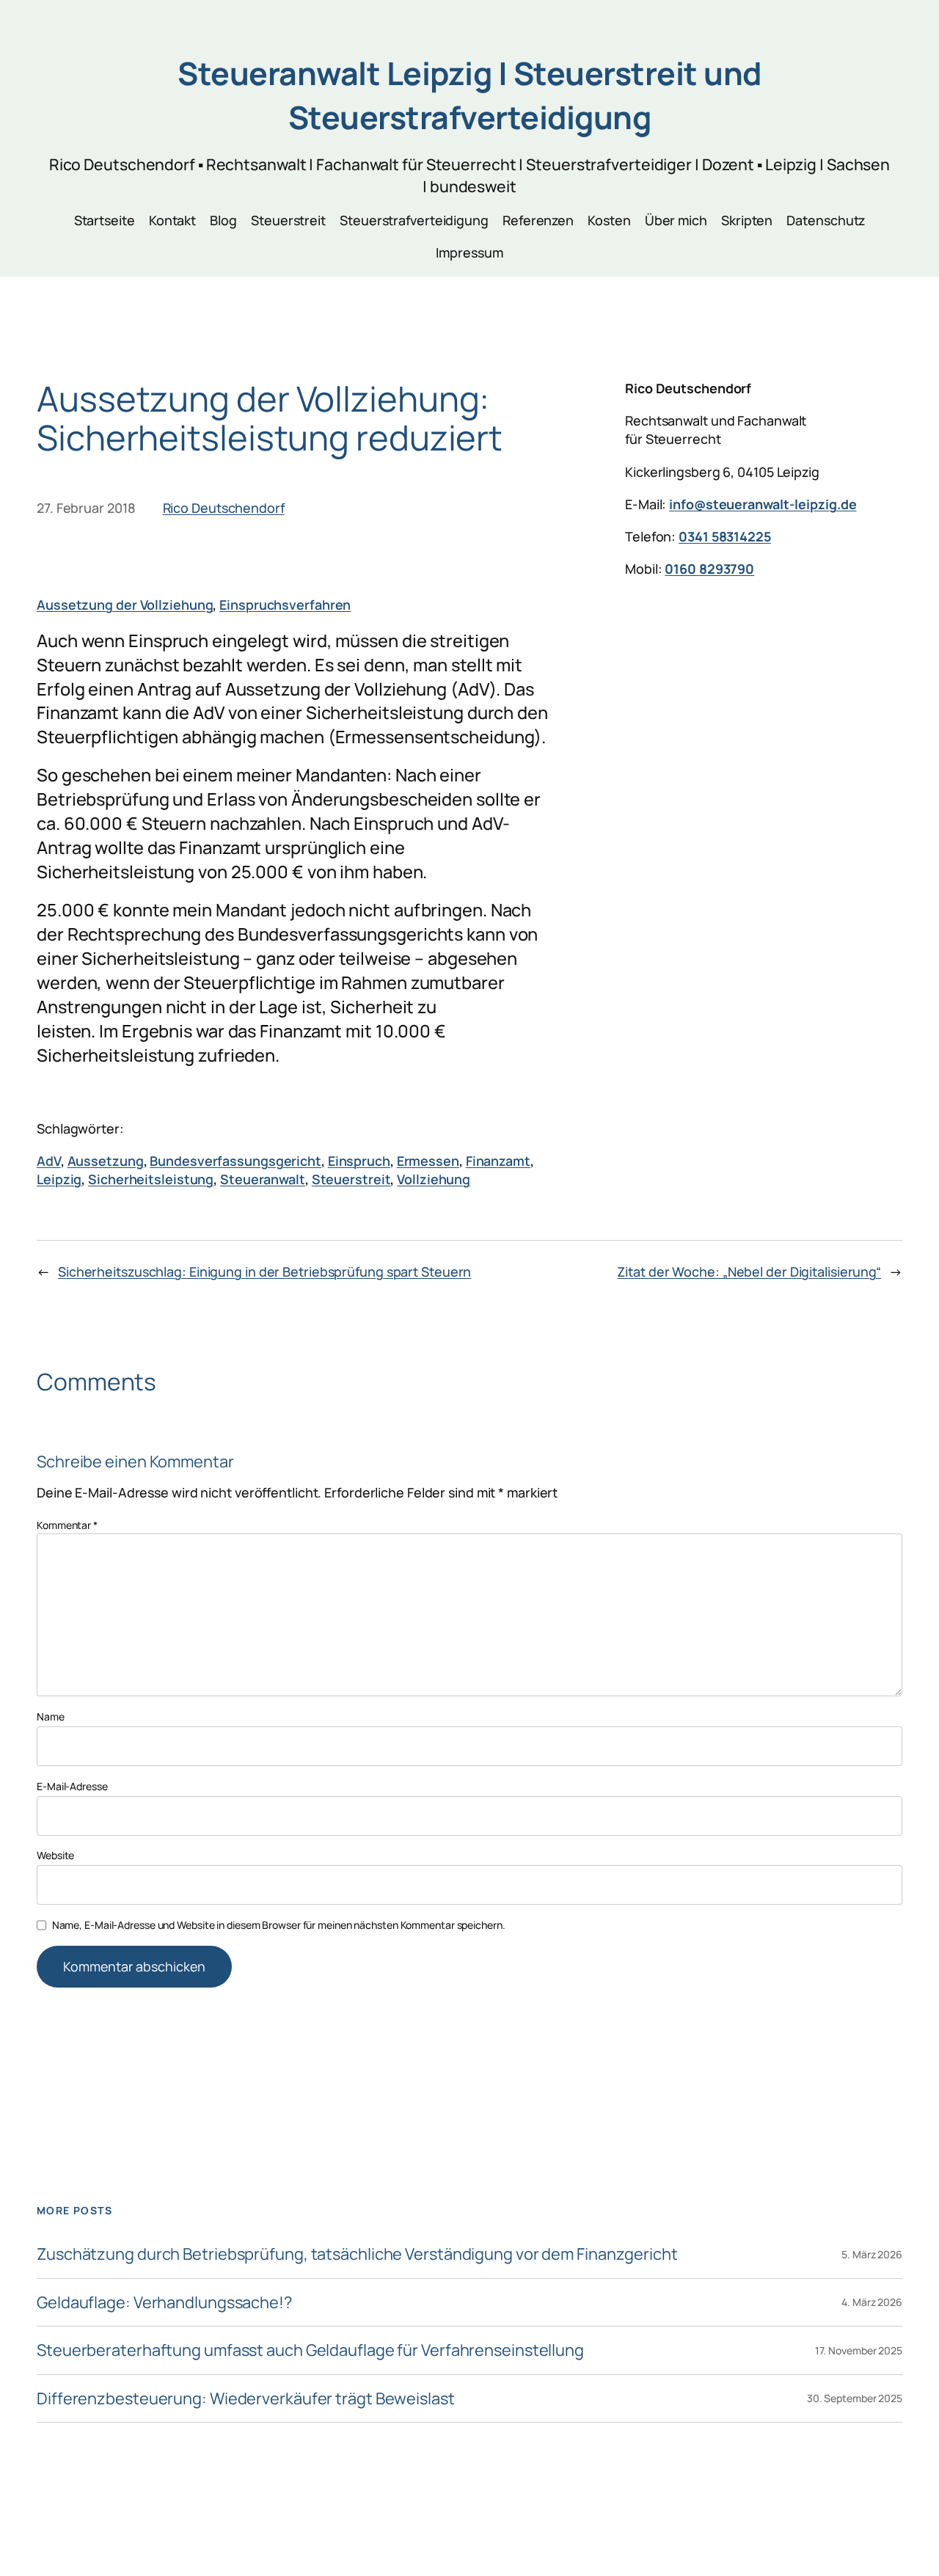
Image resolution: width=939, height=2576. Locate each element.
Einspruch (359, 1161)
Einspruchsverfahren (285, 605)
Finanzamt (498, 1161)
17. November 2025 (859, 2350)
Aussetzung (106, 1161)
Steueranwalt (263, 1179)
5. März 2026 (872, 2254)
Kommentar (67, 1525)
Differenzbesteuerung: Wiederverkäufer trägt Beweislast (246, 2398)
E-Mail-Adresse (72, 1786)
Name (51, 1716)
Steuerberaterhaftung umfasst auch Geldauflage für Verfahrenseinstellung (310, 2350)
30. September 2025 (855, 2398)
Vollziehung (434, 1179)
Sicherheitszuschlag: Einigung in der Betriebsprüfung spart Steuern (264, 1271)
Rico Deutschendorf (224, 508)
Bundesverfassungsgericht (235, 1161)
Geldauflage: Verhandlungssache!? (164, 2302)
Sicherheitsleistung (151, 1179)
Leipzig (59, 1179)
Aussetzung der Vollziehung (125, 605)
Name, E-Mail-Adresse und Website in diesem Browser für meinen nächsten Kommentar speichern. (279, 1925)
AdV (49, 1161)
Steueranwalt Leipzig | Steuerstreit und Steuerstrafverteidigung (469, 95)
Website (55, 1855)
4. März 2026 (872, 2302)
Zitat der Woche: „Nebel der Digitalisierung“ (749, 1271)
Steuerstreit (351, 1179)
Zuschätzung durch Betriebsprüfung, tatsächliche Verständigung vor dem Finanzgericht (357, 2254)
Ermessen (428, 1161)
